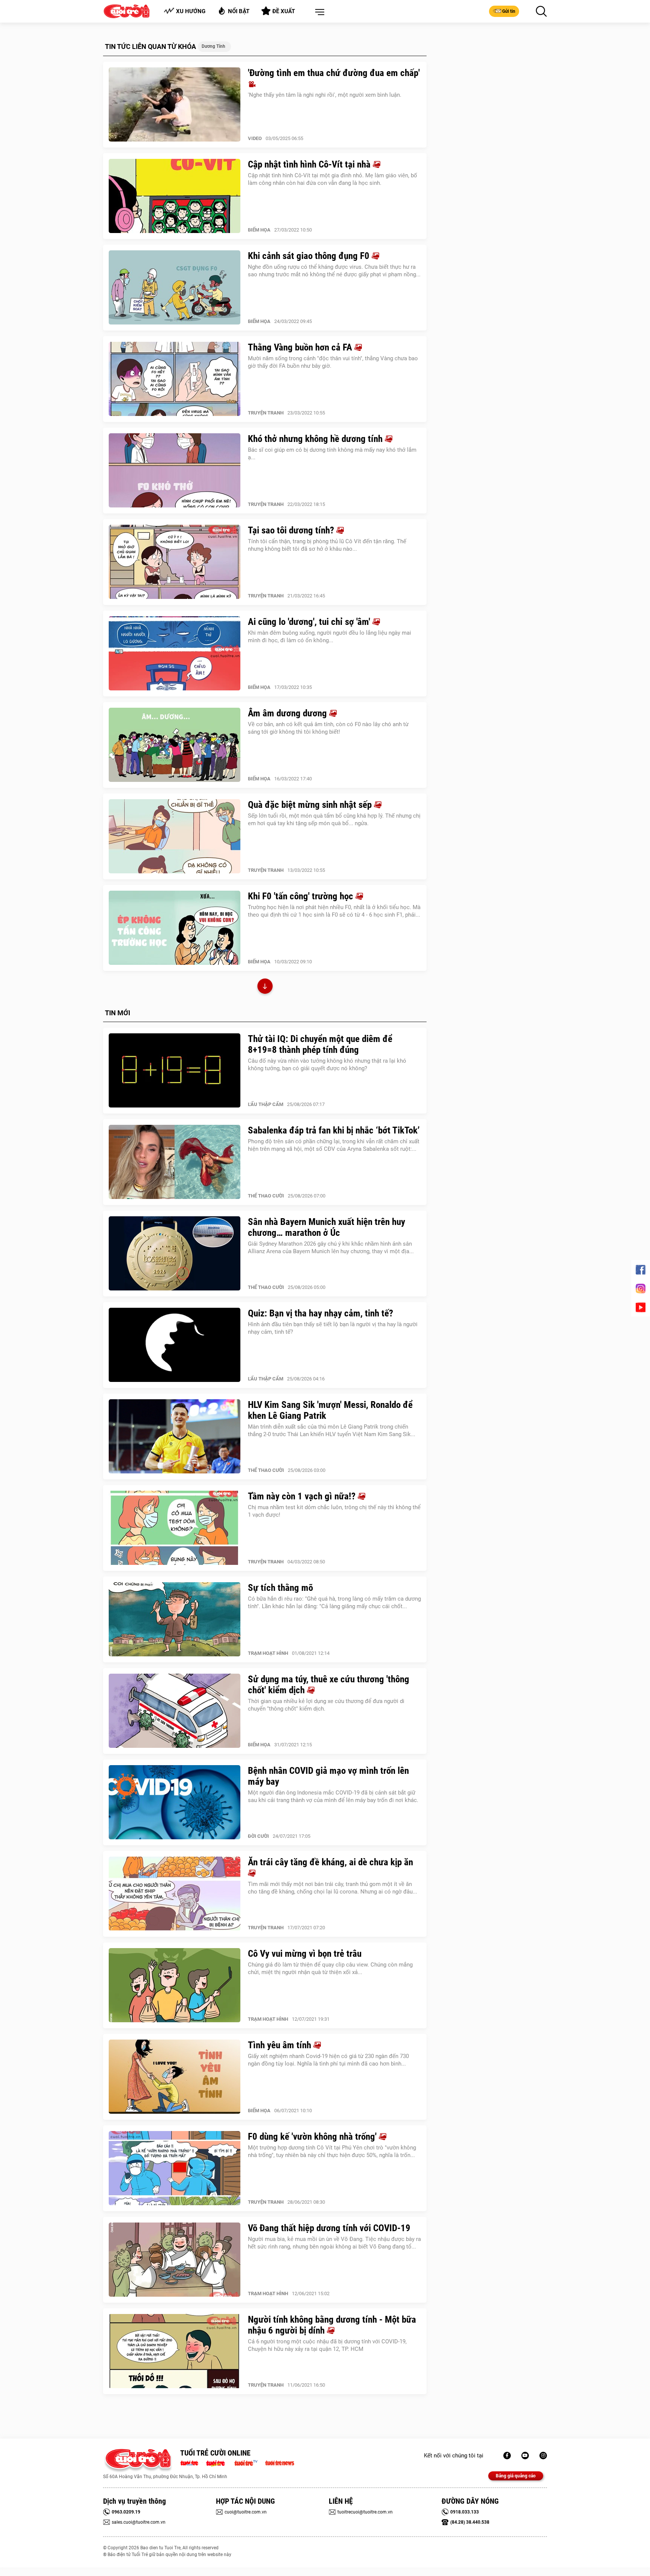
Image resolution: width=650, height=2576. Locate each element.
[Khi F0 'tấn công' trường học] (175, 928)
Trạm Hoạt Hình (268, 1653)
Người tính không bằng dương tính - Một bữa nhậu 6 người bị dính (332, 2325)
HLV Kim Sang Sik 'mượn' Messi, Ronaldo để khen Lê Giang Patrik (330, 1410)
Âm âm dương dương (289, 713)
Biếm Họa (259, 230)
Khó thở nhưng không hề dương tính (316, 439)
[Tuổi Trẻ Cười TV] (525, 2456)
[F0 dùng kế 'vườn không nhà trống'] (175, 2168)
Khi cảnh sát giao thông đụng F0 (310, 256)
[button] (318, 12)
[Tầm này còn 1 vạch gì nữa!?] (175, 1528)
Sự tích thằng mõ (280, 1588)
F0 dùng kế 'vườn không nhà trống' (313, 2137)
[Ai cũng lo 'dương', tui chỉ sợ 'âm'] (175, 654)
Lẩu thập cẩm (266, 1104)
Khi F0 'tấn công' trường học (302, 896)
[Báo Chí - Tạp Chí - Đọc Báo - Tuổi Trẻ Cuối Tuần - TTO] (218, 2462)
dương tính (213, 46)
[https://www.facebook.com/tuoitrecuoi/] (507, 2456)
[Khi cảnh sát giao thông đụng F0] (175, 288)
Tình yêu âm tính (281, 2045)
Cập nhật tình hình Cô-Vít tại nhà (310, 164)
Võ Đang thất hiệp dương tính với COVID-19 (329, 2228)
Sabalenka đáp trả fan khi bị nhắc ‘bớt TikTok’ (334, 1130)
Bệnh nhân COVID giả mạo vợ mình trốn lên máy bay (328, 1776)
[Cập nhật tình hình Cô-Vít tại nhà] (175, 196)
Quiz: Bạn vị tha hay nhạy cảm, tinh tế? (320, 1313)
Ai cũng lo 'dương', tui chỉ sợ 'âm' (310, 622)
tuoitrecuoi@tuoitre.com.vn (365, 2512)
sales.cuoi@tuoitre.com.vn (139, 2522)
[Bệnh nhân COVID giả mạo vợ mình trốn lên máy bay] (175, 1802)
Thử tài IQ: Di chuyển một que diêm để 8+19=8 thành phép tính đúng (320, 1044)
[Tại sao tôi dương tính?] (175, 562)
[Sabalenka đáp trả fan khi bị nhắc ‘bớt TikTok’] (175, 1162)
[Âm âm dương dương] (175, 745)
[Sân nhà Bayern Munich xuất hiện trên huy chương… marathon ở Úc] (175, 1254)
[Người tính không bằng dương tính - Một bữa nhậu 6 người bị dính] (175, 2351)
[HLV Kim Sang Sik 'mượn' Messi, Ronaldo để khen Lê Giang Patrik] (175, 1437)
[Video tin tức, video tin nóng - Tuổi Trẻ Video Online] (249, 2462)
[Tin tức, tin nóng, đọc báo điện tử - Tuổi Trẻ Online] (191, 2462)
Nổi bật (239, 11)
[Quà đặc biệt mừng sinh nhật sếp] (175, 836)
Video (255, 138)
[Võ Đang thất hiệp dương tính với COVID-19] (175, 2260)
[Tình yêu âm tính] (175, 2077)
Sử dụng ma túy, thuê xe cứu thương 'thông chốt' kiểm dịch (329, 1685)
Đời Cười (258, 1836)
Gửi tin (509, 11)
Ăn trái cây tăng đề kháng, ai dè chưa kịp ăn (330, 1862)
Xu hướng (191, 11)
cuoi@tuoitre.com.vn (246, 2512)
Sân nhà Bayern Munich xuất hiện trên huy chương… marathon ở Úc (327, 1227)
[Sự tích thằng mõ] (175, 1619)
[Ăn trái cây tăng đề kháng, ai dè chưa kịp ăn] (175, 1894)
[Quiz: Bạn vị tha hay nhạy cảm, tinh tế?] (175, 1345)
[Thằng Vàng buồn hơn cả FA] (175, 379)
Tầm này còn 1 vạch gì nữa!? (303, 1496)
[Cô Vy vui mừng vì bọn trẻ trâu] (175, 1985)
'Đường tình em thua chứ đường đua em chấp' (334, 73)
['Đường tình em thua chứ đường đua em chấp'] (175, 105)
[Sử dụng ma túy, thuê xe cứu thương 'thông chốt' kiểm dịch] (175, 1711)
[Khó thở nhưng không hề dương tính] (175, 471)
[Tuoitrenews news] (279, 2462)
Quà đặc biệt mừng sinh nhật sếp (311, 805)
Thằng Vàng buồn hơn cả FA (301, 347)
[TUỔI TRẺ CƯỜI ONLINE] (138, 2461)
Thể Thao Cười (266, 1196)
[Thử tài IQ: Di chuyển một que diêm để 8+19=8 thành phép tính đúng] (175, 1071)
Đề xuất (284, 11)
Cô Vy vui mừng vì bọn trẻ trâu (305, 1954)
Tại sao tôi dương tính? (292, 530)
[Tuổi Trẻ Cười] (543, 2456)
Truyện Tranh (266, 413)
